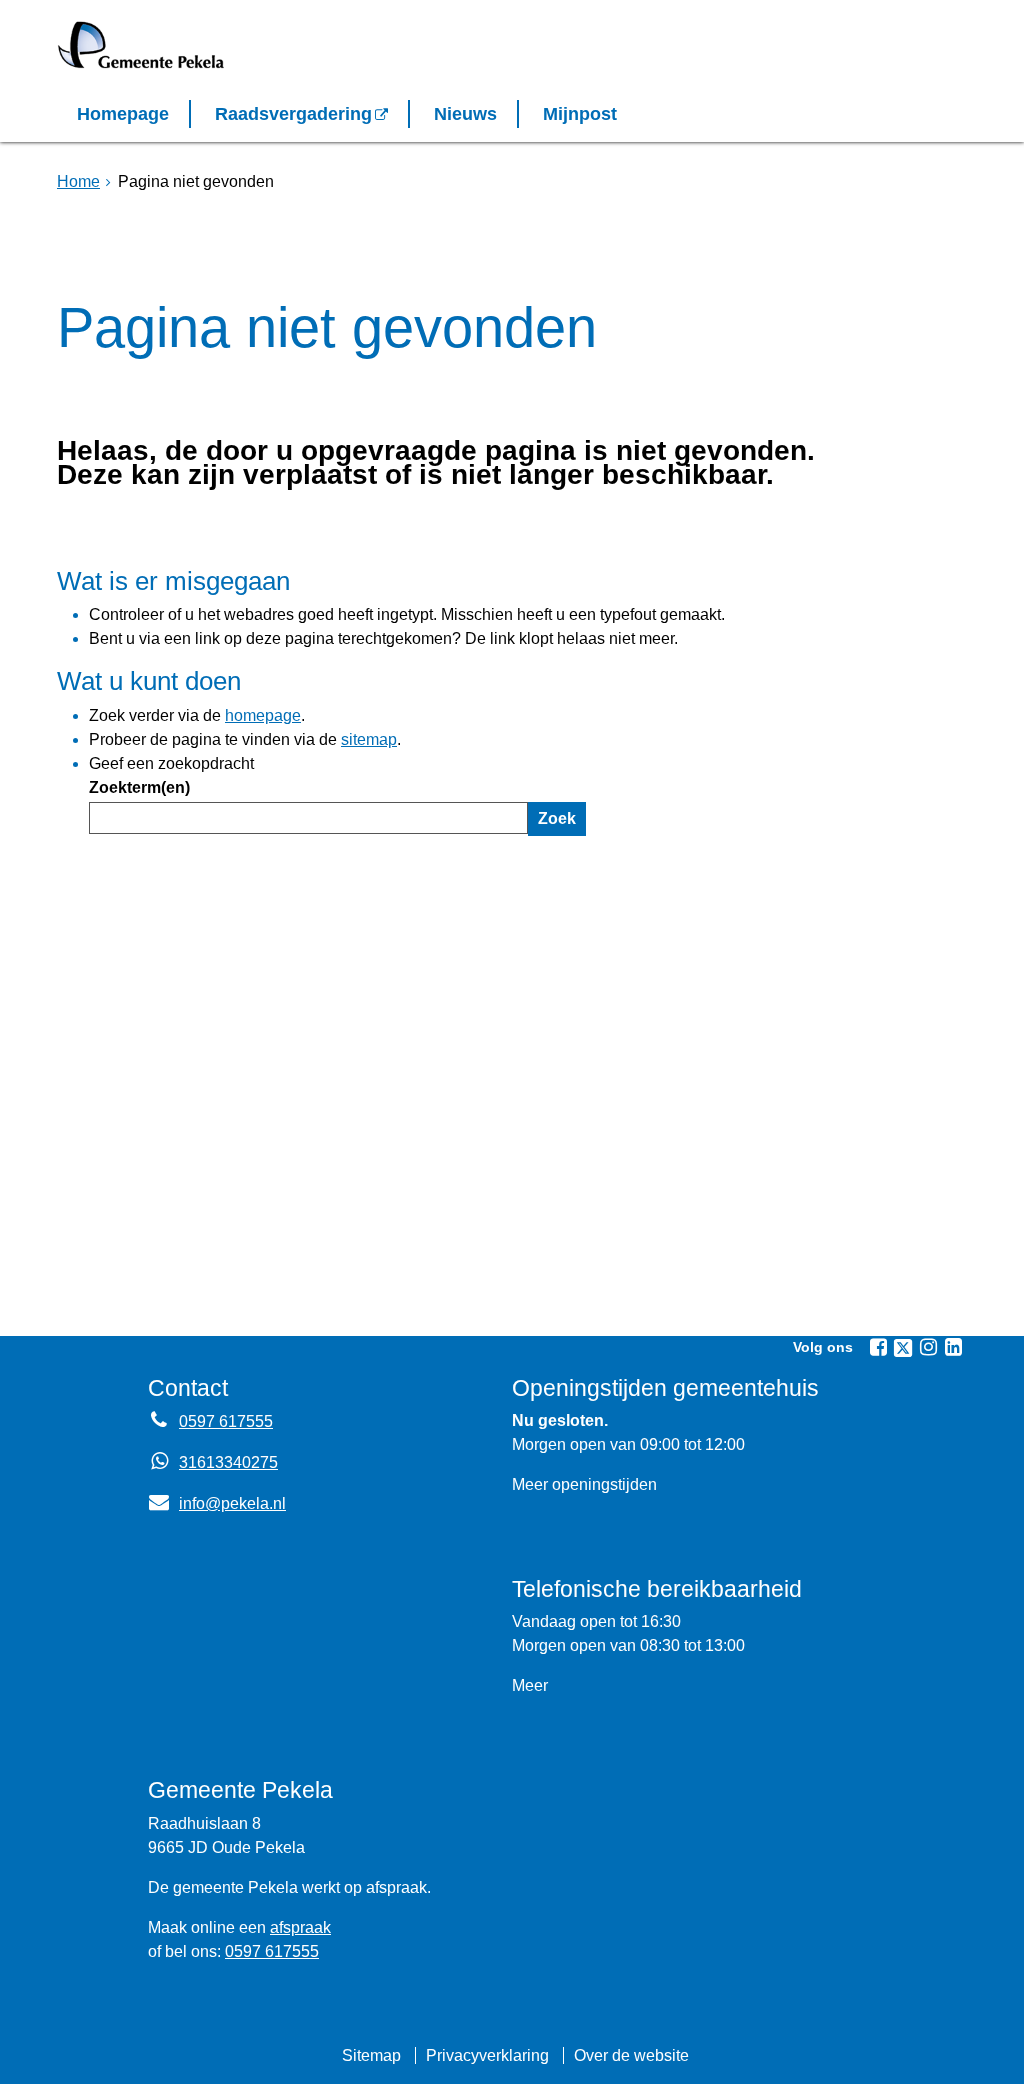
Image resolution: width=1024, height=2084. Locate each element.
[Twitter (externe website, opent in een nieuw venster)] (903, 1348)
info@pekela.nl (217, 1503)
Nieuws (465, 113)
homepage (263, 715)
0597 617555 (226, 1421)
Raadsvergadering (293, 113)
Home (78, 181)
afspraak (300, 1927)
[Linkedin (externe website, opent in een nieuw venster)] (953, 1347)
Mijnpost (580, 113)
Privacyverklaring (487, 2055)
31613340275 (228, 1462)
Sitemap (371, 2055)
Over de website (631, 2055)
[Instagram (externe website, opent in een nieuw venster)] (928, 1347)
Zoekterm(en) (139, 787)
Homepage (123, 113)
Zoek (557, 818)
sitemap (369, 739)
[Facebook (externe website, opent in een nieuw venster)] (878, 1347)
